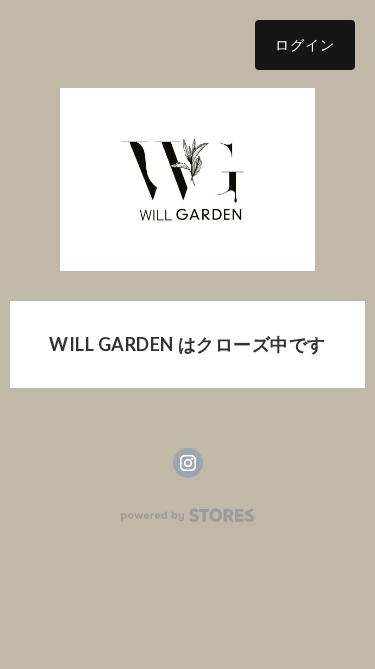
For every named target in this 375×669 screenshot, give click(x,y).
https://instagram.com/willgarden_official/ (188, 463)
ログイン (305, 44)
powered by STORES (187, 515)
